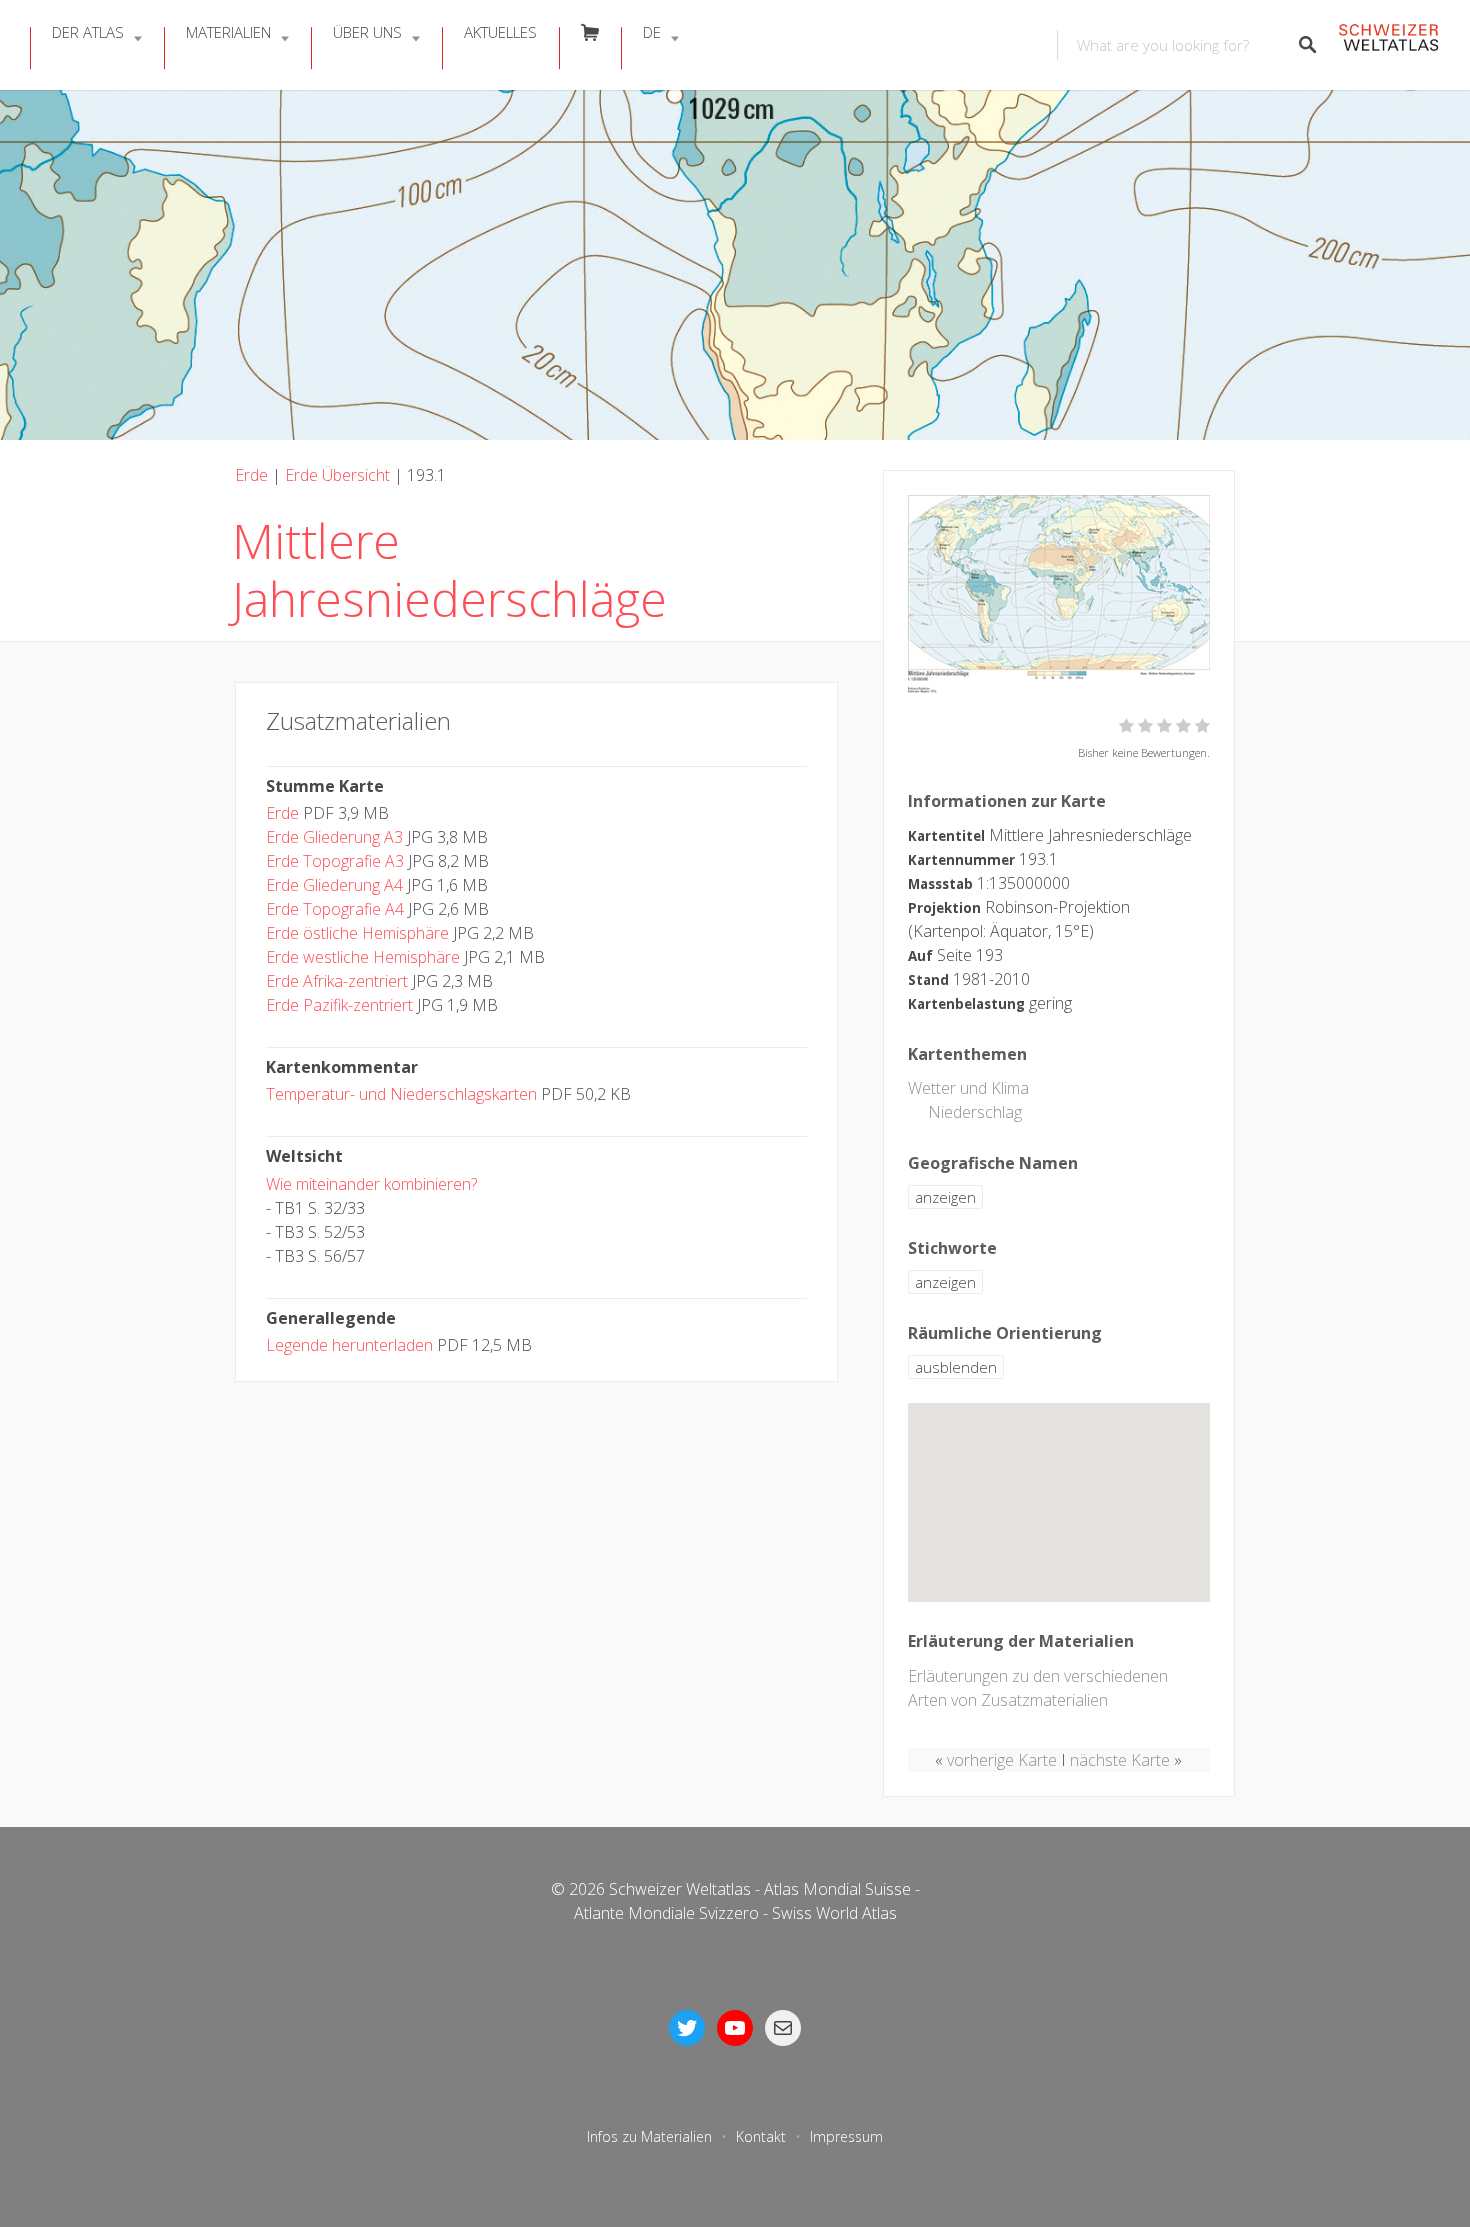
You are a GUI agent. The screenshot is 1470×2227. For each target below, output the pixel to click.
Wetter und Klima (968, 1088)
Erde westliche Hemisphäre (363, 957)
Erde (251, 475)
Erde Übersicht (337, 475)
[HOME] (1388, 45)
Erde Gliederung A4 (334, 885)
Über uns (367, 32)
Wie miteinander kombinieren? (371, 1184)
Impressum (846, 2136)
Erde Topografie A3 (335, 861)
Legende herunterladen (349, 1345)
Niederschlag (975, 1112)
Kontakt (761, 2136)
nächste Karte (1120, 1760)
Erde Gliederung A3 (334, 837)
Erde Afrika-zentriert (337, 981)
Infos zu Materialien (649, 2136)
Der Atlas (88, 32)
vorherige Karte (1002, 1760)
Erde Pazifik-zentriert (339, 1005)
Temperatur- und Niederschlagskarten (401, 1094)
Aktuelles (500, 32)
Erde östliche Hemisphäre (357, 933)
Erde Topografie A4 (335, 909)
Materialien (228, 32)
